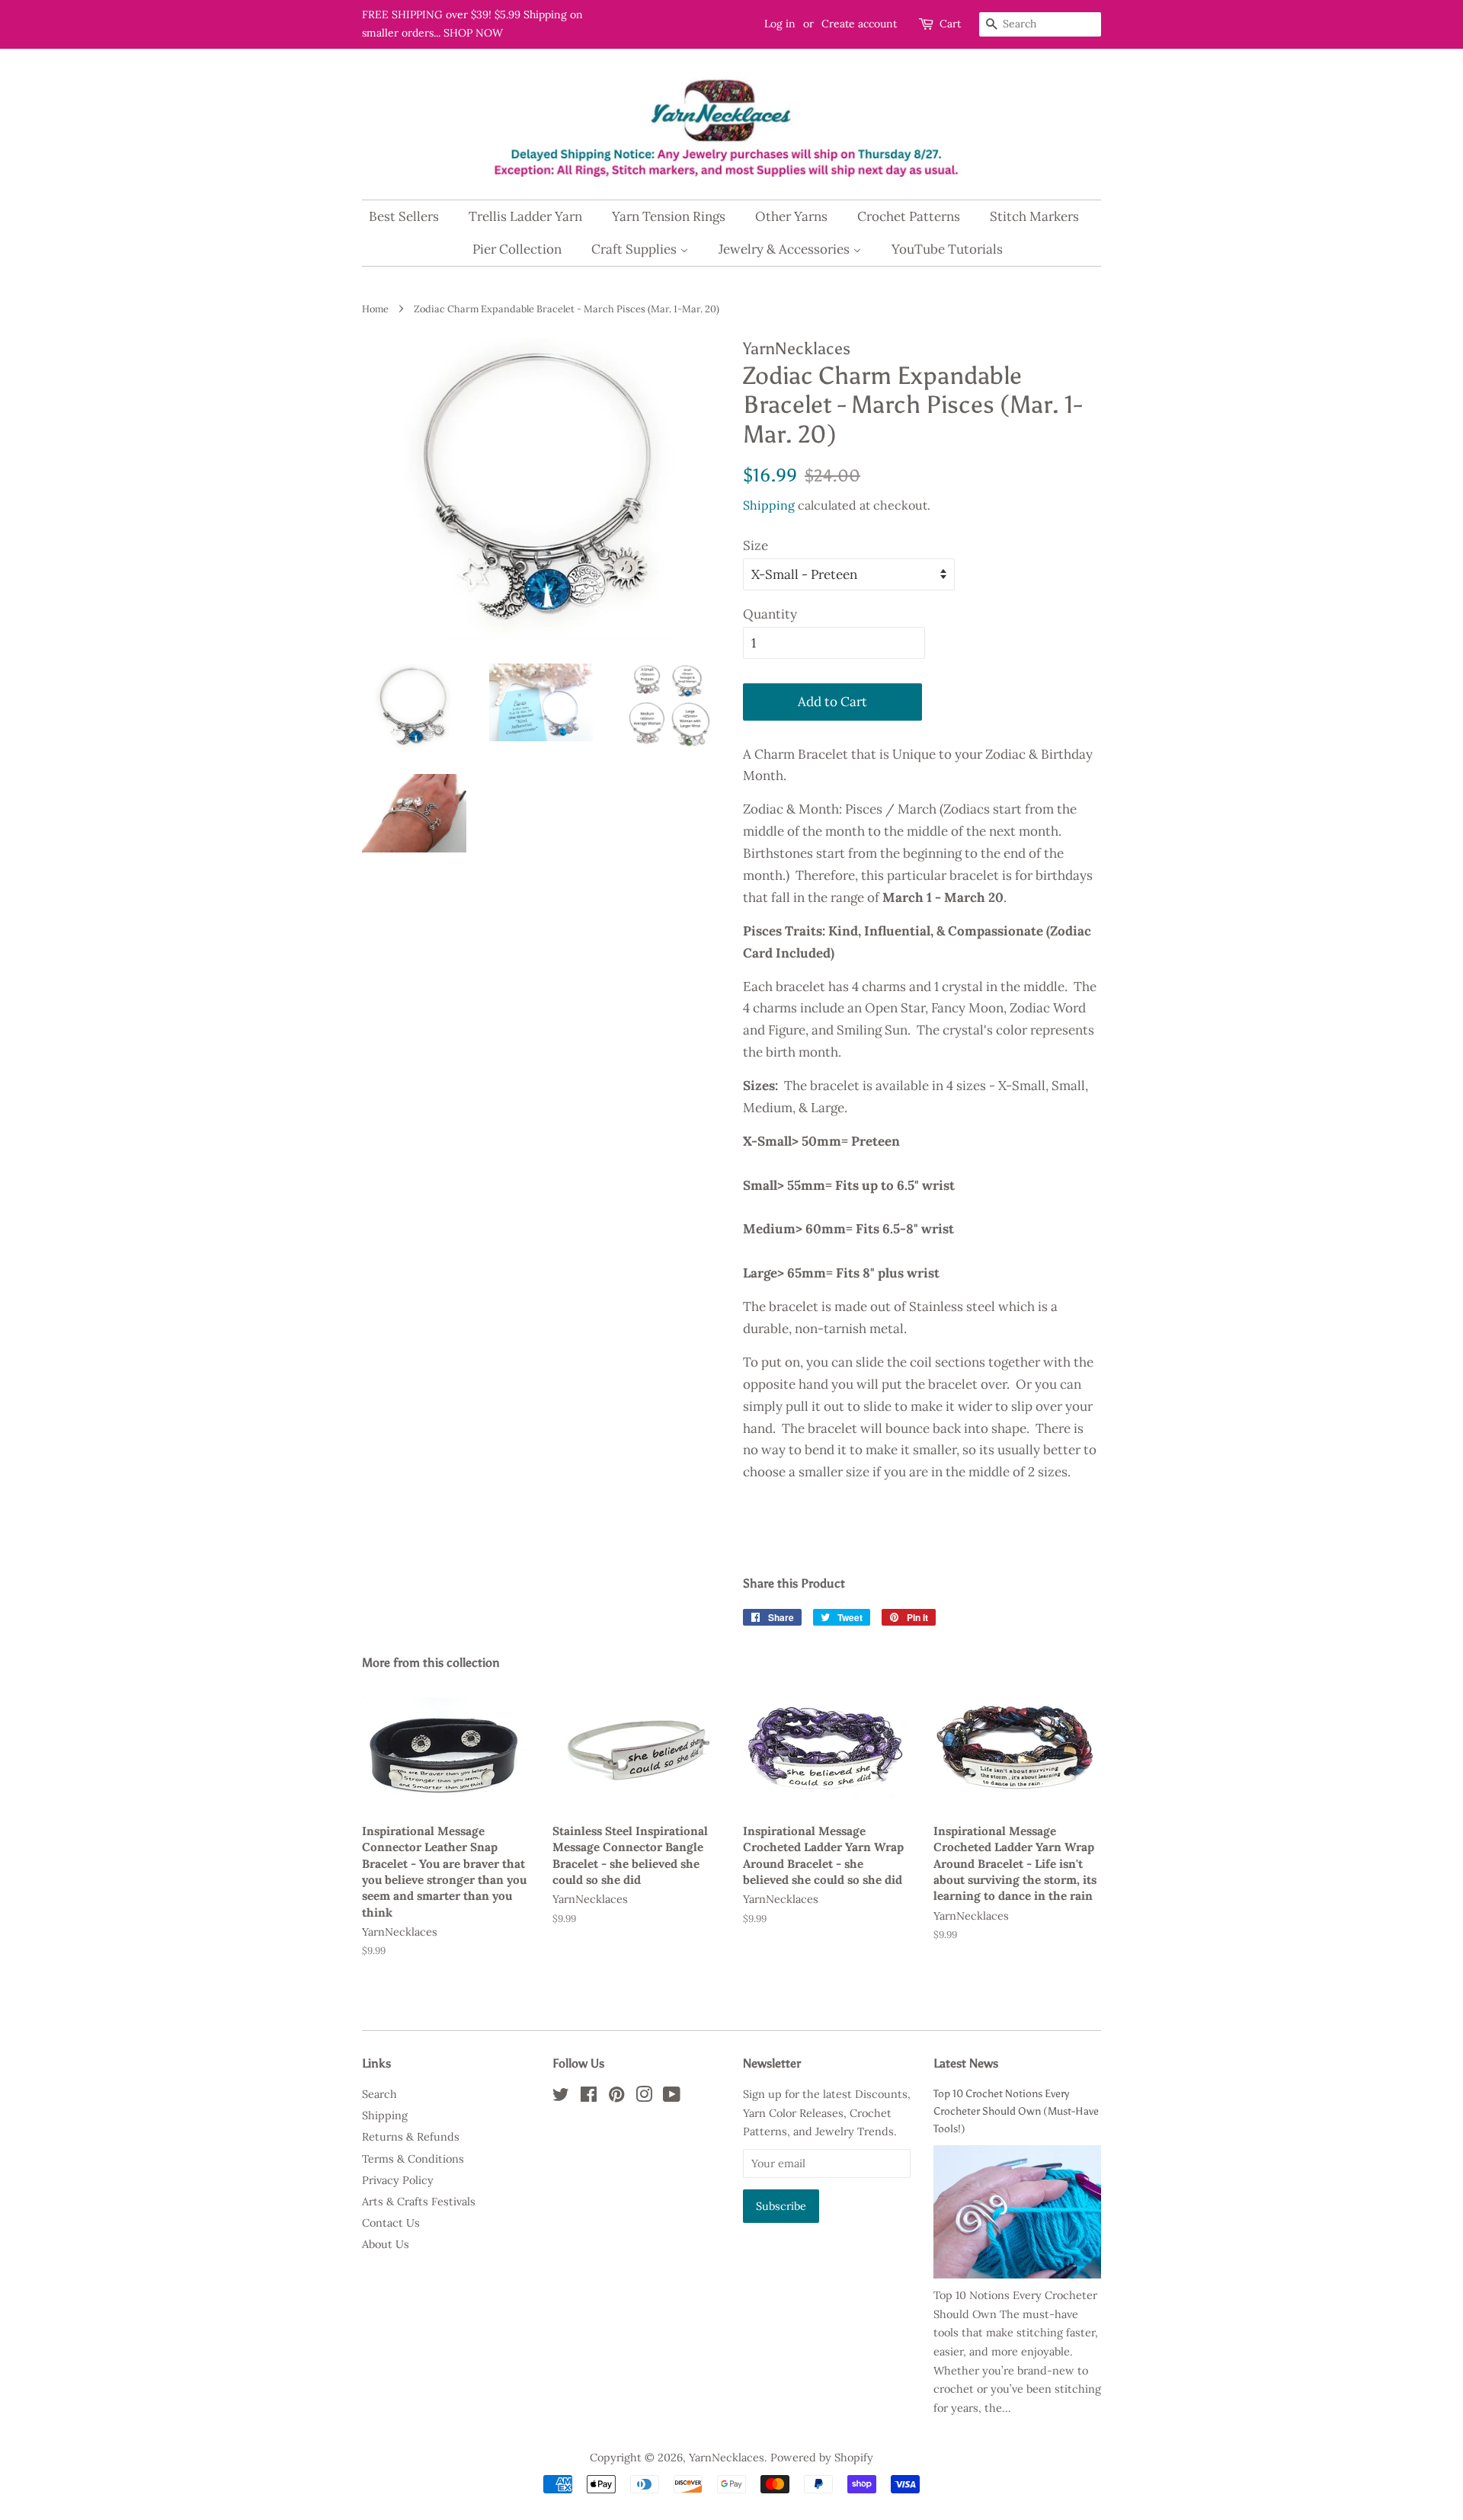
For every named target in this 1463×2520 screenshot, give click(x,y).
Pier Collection (517, 249)
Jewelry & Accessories (786, 249)
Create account (859, 24)
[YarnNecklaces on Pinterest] (616, 2097)
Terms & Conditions (413, 2159)
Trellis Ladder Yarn (525, 216)
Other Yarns (791, 216)
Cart (950, 24)
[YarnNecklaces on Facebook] (589, 2097)
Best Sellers (404, 216)
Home (375, 309)
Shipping (769, 505)
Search (379, 2094)
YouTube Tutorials (947, 249)
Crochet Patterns (909, 216)
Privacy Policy (398, 2180)
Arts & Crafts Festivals (419, 2201)
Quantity (770, 614)
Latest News (966, 2063)
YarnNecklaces (727, 2457)
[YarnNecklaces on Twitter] (561, 2097)
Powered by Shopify (822, 2457)
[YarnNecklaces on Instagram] (644, 2097)
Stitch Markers (1034, 216)
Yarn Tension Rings (669, 216)
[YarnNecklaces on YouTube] (672, 2097)
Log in (780, 24)
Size (756, 545)
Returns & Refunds (411, 2136)
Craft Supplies (635, 249)
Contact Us (391, 2223)
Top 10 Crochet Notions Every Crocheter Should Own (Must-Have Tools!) (1016, 2111)
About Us (386, 2244)
